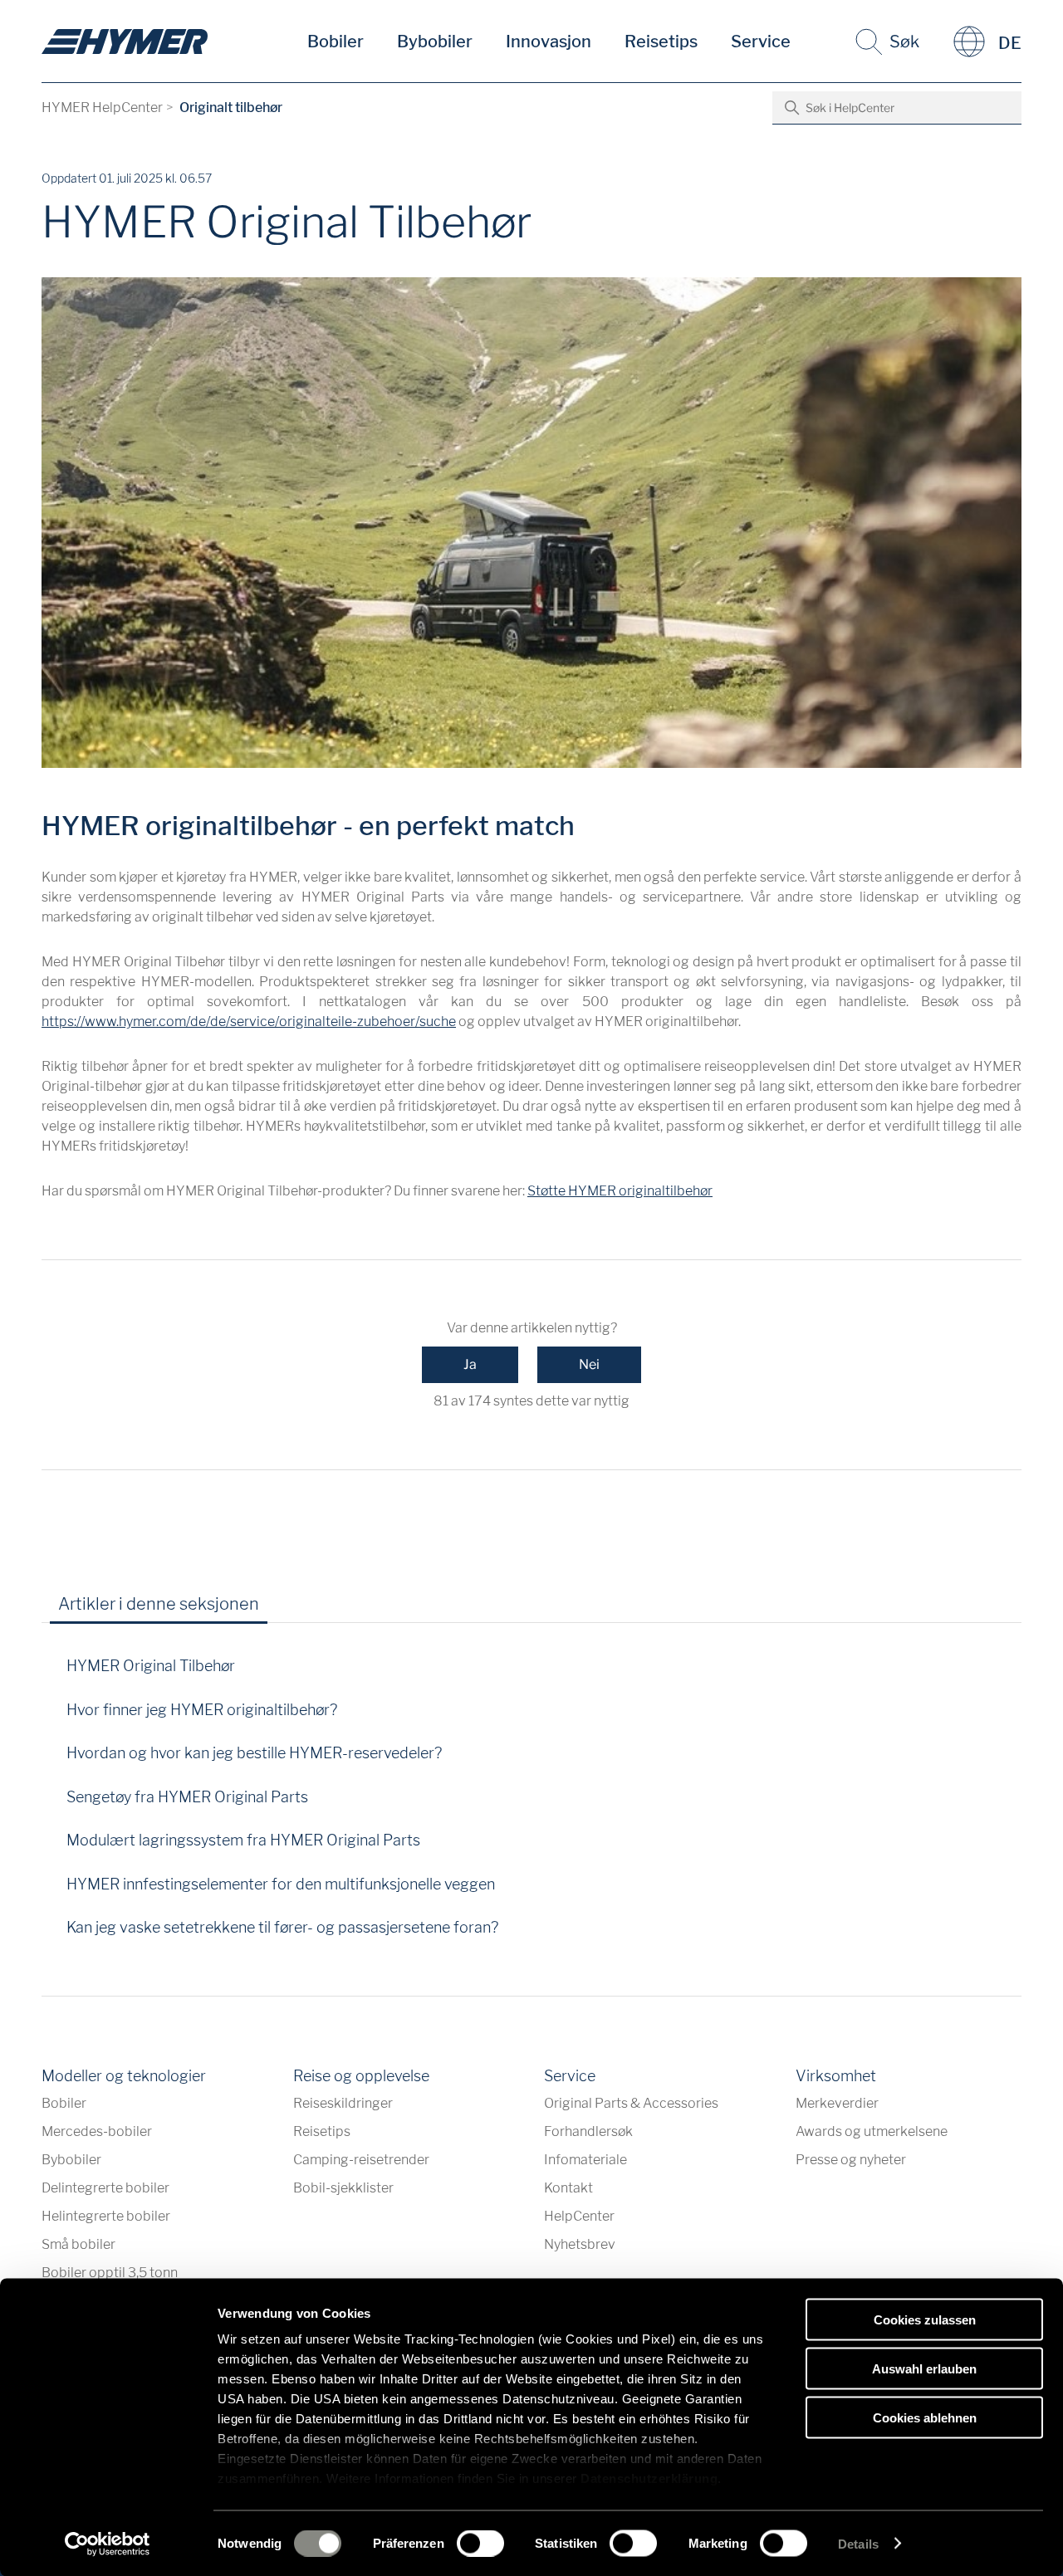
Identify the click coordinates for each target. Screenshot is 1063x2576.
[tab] (295, 1610)
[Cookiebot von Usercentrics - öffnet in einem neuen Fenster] (108, 2544)
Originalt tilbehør (231, 108)
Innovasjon (549, 42)
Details (858, 2543)
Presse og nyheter (851, 2160)
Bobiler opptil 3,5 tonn (110, 2273)
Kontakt (568, 2188)
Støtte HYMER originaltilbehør (620, 1191)
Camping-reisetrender (361, 2160)
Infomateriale (585, 2160)
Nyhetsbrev (580, 2244)
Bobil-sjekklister (343, 2188)
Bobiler (336, 42)
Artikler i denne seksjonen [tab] (159, 1604)
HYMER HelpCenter (102, 108)
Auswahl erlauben (924, 2368)
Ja (470, 1364)
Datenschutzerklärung (649, 2478)
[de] (125, 42)
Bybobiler (435, 42)
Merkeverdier (837, 2103)
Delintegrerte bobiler (105, 2188)
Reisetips (661, 42)
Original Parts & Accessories (631, 2103)
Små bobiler (78, 2244)
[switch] (480, 2543)
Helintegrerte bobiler (106, 2216)
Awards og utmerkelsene (872, 2131)
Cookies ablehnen (925, 2417)
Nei (589, 1364)
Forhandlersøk (588, 2131)
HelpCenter (579, 2216)
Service (761, 42)
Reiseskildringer (343, 2103)
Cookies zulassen (925, 2320)
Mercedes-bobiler (97, 2131)
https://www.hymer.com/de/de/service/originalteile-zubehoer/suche (249, 1022)
